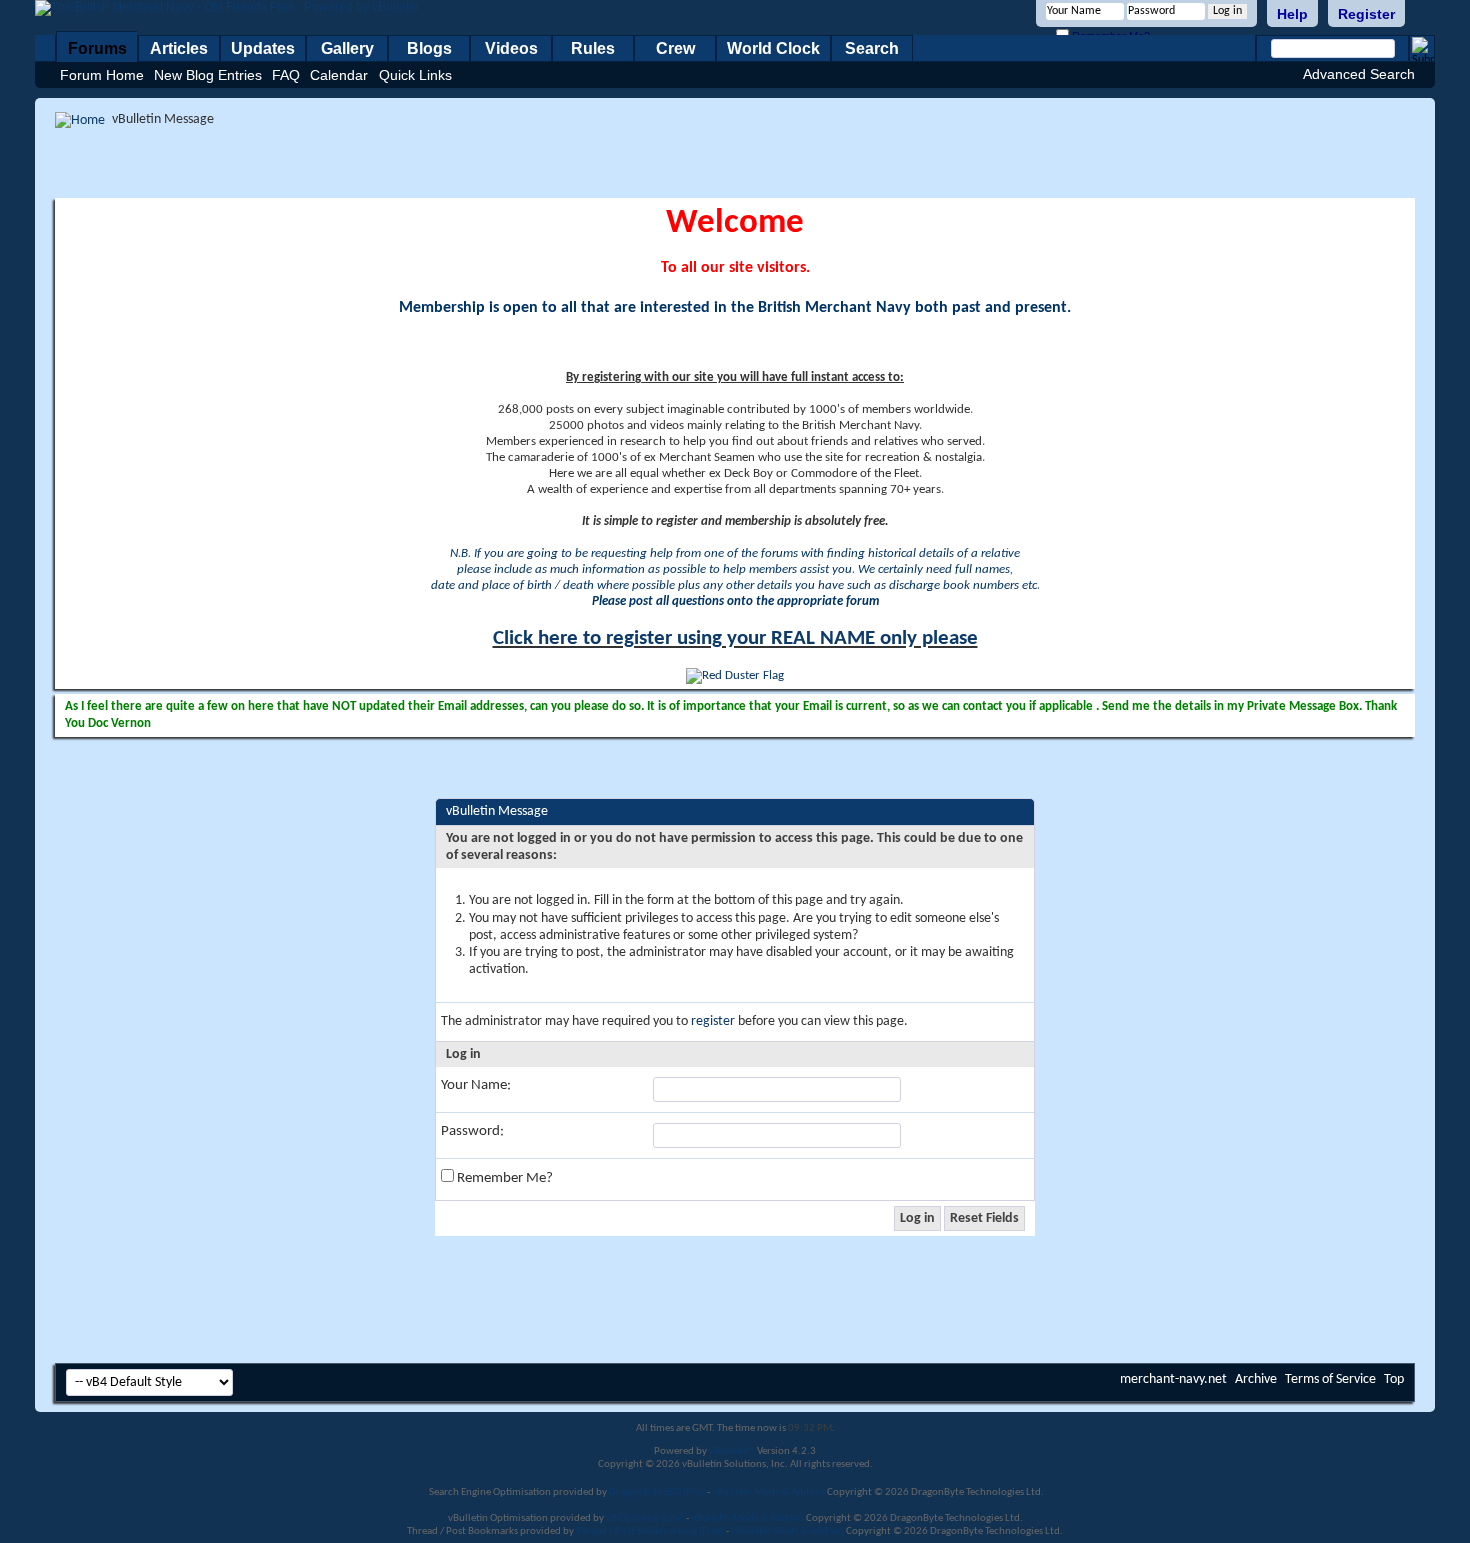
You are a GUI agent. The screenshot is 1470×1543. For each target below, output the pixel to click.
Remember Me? (503, 1178)
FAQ (286, 75)
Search (872, 48)
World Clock (773, 48)
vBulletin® (732, 1451)
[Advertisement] (735, 163)
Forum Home (102, 75)
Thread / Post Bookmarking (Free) (650, 1531)
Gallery (347, 48)
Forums (97, 48)
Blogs (429, 48)
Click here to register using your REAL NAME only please (735, 638)
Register (1366, 14)
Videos (511, 48)
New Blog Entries (208, 75)
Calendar (339, 75)
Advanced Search (1359, 74)
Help (1292, 14)
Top (1394, 1379)
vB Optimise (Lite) (645, 1518)
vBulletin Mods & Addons (768, 1492)
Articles (179, 48)
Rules (593, 48)
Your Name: (476, 1085)
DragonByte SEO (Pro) (657, 1492)
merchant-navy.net (1173, 1379)
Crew (675, 48)
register (713, 1021)
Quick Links (415, 75)
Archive (1256, 1379)
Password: (472, 1131)
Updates (263, 48)
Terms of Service (1330, 1379)
